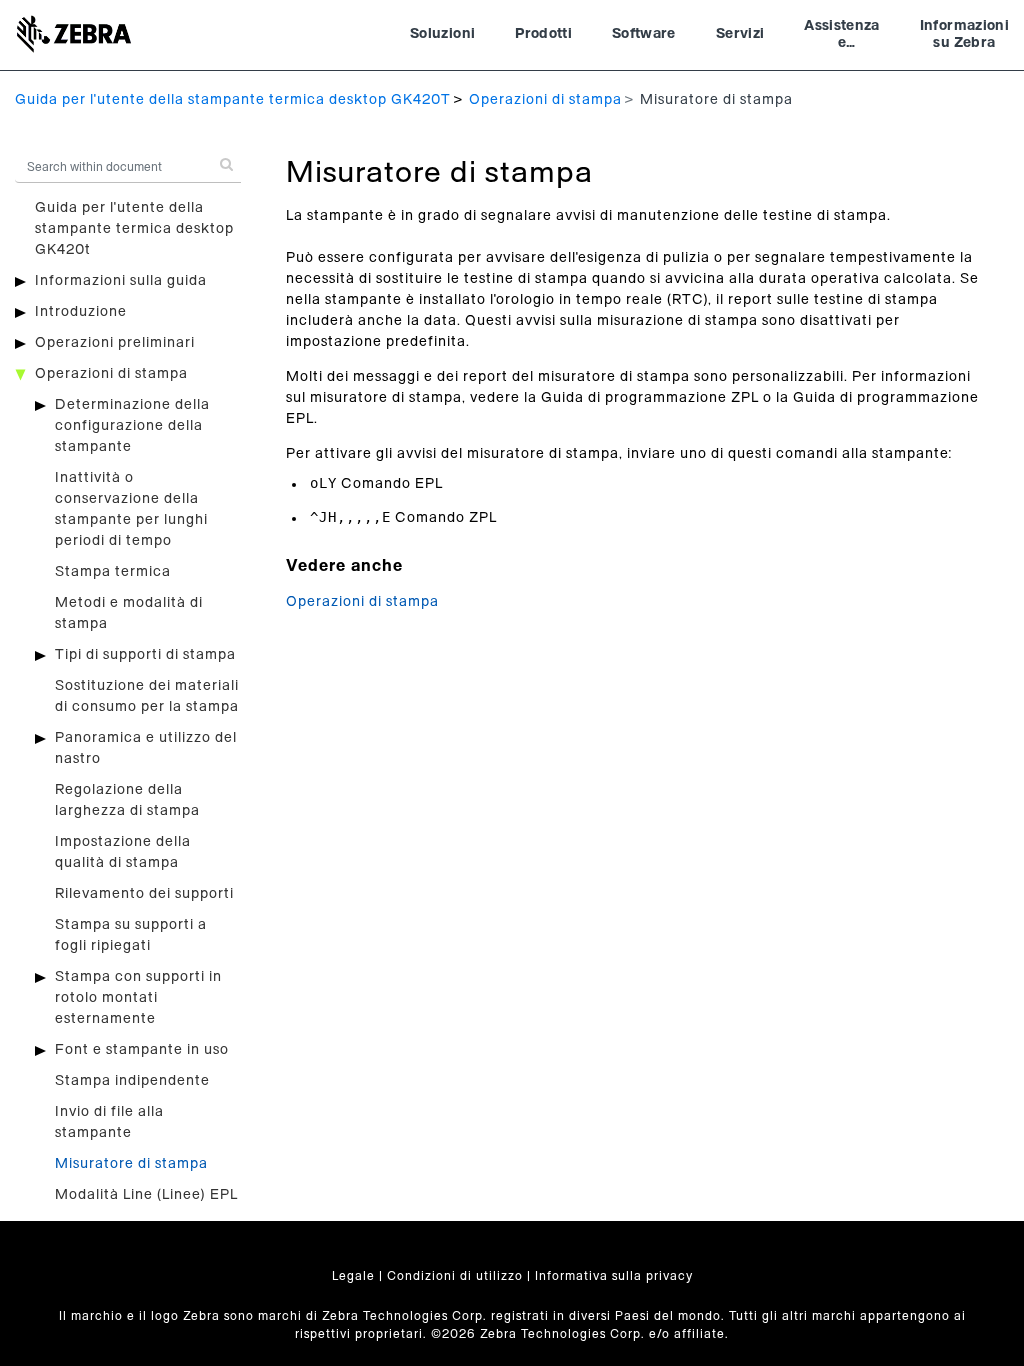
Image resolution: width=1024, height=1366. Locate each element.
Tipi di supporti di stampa (145, 655)
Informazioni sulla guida (121, 281)
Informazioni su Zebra (964, 35)
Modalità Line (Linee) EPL (146, 1195)
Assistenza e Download (842, 37)
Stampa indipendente (132, 1081)
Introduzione (81, 312)
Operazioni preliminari (115, 343)
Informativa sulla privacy (614, 1276)
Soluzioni (442, 34)
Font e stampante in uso (142, 1050)
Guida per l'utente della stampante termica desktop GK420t (134, 229)
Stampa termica (113, 572)
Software (644, 34)
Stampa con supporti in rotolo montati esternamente (138, 998)
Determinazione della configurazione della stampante (132, 426)
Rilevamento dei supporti (144, 894)
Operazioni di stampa (545, 100)
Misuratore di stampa (131, 1164)
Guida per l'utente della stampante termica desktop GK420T (233, 100)
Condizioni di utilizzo (455, 1276)
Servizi (740, 34)
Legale (353, 1276)
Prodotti (543, 34)
